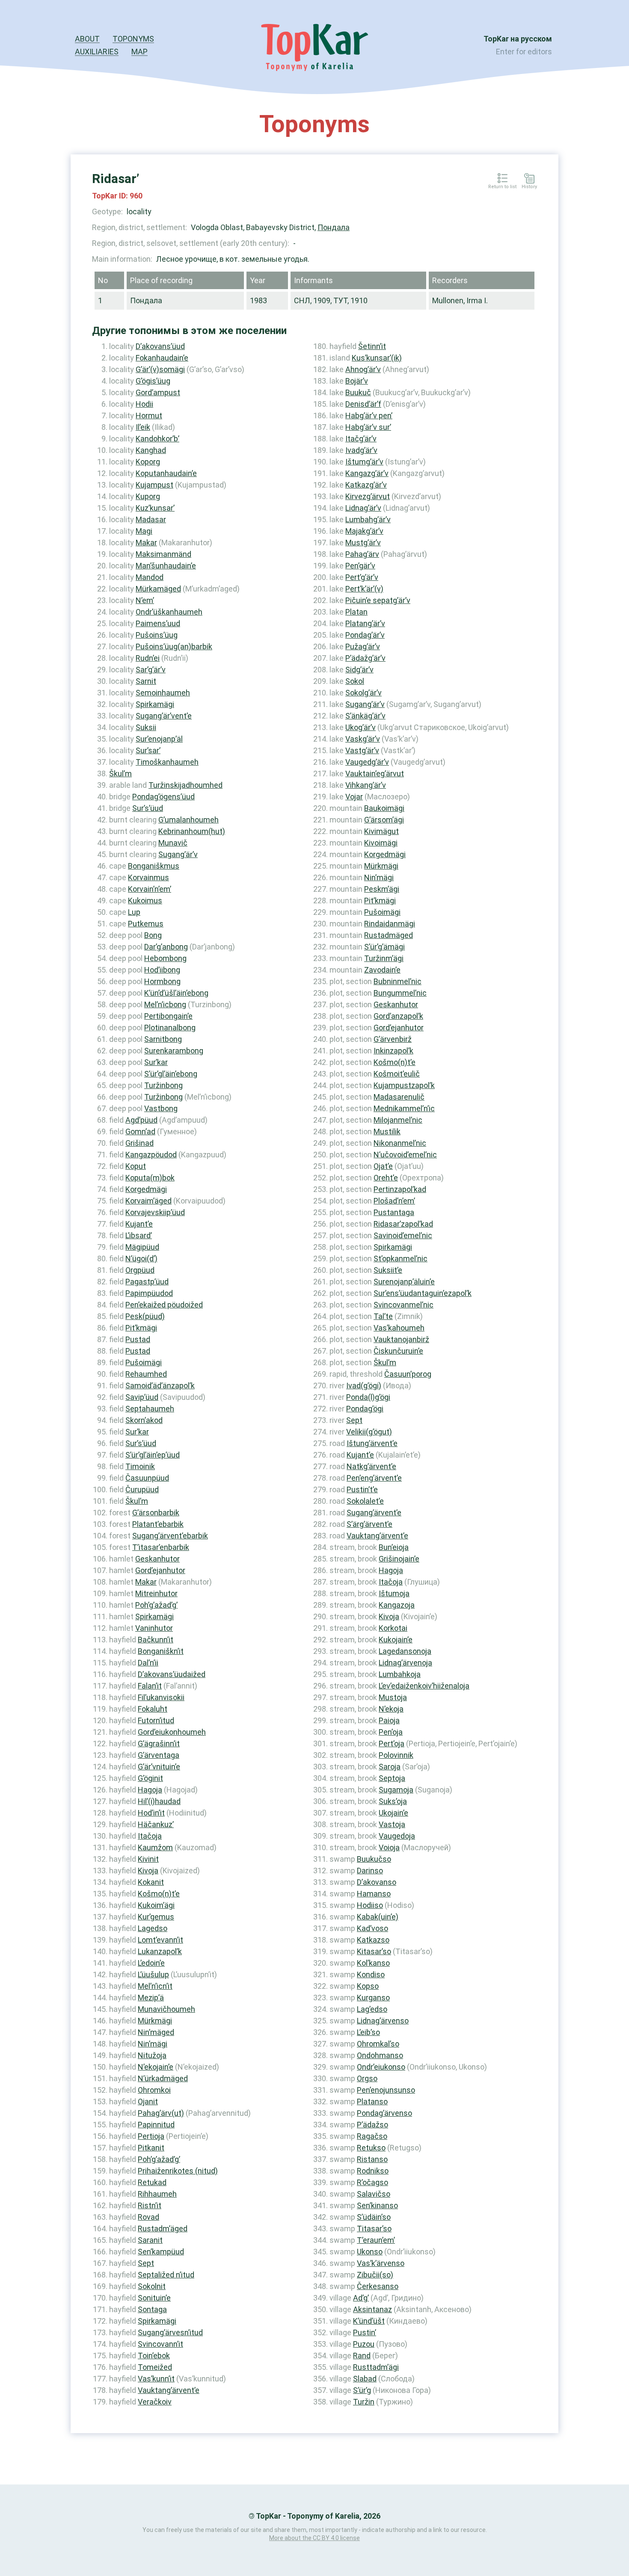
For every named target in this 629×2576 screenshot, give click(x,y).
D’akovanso (377, 1882)
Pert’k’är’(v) (364, 589)
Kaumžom (155, 1847)
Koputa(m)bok (150, 1178)
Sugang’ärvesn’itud (170, 2332)
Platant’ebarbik (158, 1524)
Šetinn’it (372, 346)
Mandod (150, 577)
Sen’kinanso (377, 2205)
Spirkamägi (155, 704)
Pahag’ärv (362, 554)
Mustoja (393, 1697)
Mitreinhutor (156, 1593)
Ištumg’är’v (364, 462)
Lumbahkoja (400, 1674)
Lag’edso (372, 2009)
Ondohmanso (380, 2055)
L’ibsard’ (139, 1235)
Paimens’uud (158, 623)
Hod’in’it (151, 1813)
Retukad (152, 2182)
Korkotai (393, 1628)
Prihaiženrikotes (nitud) (178, 2171)
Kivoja (148, 1871)
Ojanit (148, 2101)
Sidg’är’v (359, 670)
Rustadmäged (389, 935)
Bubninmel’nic (398, 981)
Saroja (390, 1767)
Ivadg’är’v (361, 450)
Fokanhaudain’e (162, 358)
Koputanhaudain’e (166, 473)
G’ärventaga (159, 1755)
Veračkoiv (155, 2402)
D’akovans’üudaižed (172, 1674)
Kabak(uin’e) (378, 1917)
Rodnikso (373, 2171)
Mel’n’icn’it (155, 1986)
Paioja (389, 1720)
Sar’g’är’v (151, 670)
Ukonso (370, 2252)
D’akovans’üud (160, 346)
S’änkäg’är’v (365, 716)
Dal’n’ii (148, 1663)
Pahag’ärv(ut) (161, 2113)
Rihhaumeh (157, 2194)
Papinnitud (156, 2125)
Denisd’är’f (363, 404)
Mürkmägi (155, 2021)
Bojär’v (357, 381)
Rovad (148, 2217)
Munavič (173, 843)
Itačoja (150, 1836)
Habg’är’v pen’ (369, 416)
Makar (146, 543)
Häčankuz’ (156, 1824)
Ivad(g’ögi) (364, 1386)
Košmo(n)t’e (159, 1894)
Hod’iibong (162, 970)
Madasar (151, 519)
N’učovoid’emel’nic (405, 1155)
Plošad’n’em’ (394, 1201)
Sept (146, 2263)
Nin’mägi (153, 2044)
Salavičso (374, 2194)
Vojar (354, 797)
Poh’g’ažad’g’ (156, 1605)
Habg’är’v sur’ (368, 427)
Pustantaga (394, 1212)
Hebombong (165, 958)
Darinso (370, 1871)
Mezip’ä (151, 1998)
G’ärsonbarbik (156, 1513)
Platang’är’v (365, 623)
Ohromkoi (154, 2090)
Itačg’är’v (361, 439)
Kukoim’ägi (156, 1905)
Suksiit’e (388, 1270)
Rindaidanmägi (390, 924)
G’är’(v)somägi (160, 369)
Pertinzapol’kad (400, 1189)
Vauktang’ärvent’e (169, 2390)
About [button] (87, 39)
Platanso (372, 2101)
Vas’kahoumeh (399, 1328)
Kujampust (154, 485)
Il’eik (143, 427)
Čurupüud (142, 1489)
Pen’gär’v (360, 566)
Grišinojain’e (399, 1559)
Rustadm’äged (163, 2228)
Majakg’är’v (364, 531)
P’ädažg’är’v (365, 658)
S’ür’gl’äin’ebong (171, 1074)
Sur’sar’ (148, 750)
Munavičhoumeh (166, 2009)
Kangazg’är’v (367, 473)
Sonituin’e (154, 2298)
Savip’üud (142, 1397)
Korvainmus (148, 877)
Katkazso (373, 1940)
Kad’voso (372, 1928)
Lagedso (153, 1928)
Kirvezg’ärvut (368, 496)
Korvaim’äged (148, 1201)
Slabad (365, 2379)
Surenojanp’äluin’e (404, 1282)
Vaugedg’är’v (367, 762)
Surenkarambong (174, 1051)
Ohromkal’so (378, 2044)
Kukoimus (145, 901)
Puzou (364, 2344)
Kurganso (373, 1998)
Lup (134, 912)
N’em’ (145, 600)
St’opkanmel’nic (401, 1258)
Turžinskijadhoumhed (185, 785)
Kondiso (371, 1974)
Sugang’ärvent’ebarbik (170, 1536)
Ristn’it (150, 2205)
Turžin (364, 2402)
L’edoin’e (151, 1963)
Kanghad (151, 450)
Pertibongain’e (168, 1016)
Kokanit (151, 1882)
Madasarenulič (399, 1097)
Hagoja (150, 1790)
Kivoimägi (381, 843)
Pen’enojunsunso (386, 2090)
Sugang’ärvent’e (374, 1513)
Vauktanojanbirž (401, 1339)
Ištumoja (394, 1593)
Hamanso (374, 1894)
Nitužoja (152, 2055)
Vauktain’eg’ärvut (375, 773)
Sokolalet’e (365, 1501)
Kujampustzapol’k (404, 1085)
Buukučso (374, 1859)
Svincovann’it (160, 2344)
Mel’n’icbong (165, 1004)
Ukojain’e (393, 1813)
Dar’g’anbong (166, 947)
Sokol (355, 681)
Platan (356, 612)
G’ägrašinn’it (159, 1743)
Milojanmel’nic (398, 1120)
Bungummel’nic (400, 993)
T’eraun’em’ (376, 2240)
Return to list (502, 187)
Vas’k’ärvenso (381, 2263)
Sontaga (152, 2309)
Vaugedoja (397, 1836)
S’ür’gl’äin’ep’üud (153, 1455)
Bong (153, 935)
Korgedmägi (146, 1189)
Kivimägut (381, 831)
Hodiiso (370, 1905)
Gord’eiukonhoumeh (172, 1732)
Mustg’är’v (363, 543)
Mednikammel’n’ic (404, 1108)
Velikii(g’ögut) (369, 1432)
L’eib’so (368, 2032)
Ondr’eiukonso (381, 2067)
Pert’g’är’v (362, 577)
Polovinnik (396, 1755)
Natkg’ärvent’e (371, 1466)
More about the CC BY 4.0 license (314, 2538)
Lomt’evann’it (160, 1940)
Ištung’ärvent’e (372, 1443)
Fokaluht (153, 1709)
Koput (136, 1166)
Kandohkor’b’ (157, 439)
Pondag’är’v (365, 635)
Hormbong (162, 981)
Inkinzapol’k (393, 1051)
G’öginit (150, 1778)
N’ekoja (391, 1709)
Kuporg (148, 496)
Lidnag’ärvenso (383, 2021)
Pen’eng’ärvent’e (374, 1478)
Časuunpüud (147, 1478)
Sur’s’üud (148, 808)
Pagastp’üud (147, 1282)
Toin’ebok (154, 2356)
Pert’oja (392, 1743)
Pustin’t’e (362, 1489)
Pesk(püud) (145, 1316)
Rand (362, 2356)
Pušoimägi (144, 1362)
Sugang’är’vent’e (164, 716)
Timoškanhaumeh (167, 762)
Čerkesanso (378, 2286)
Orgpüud (140, 1270)
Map (139, 52)
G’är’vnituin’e (159, 1767)
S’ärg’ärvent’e (369, 1524)
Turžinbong (163, 1085)
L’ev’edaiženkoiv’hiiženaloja (424, 1686)
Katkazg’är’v (366, 485)
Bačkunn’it (156, 1640)
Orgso (367, 2078)
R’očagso (372, 2182)
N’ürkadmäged (163, 2078)
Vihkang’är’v (366, 785)
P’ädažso (372, 2125)
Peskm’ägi (382, 889)
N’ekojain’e (156, 2067)
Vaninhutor (154, 1628)
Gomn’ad (140, 1131)
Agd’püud (141, 1120)
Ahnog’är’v (363, 369)
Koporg (148, 462)
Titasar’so (374, 2228)
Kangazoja (397, 1605)
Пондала (334, 227)
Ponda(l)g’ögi (368, 1397)
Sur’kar (156, 1062)
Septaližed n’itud (166, 2275)
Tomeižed (155, 2367)
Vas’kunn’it (156, 2379)
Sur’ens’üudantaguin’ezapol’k (423, 1293)
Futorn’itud (156, 1720)
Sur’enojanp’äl (159, 739)
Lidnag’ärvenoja (405, 1663)
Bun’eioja (394, 1547)
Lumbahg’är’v (368, 519)
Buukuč (358, 392)
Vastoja (392, 1824)
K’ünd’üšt (369, 2321)
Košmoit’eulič (397, 1074)
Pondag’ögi (365, 1409)
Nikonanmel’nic (400, 1143)
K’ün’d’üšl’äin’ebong (176, 993)
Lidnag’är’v (363, 508)
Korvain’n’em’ (150, 889)
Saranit (150, 2240)
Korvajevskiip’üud (155, 1212)
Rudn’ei (148, 658)
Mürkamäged (158, 589)
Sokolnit (152, 2286)
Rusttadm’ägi (376, 2367)
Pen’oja (391, 1732)
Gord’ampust (158, 392)
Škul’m (120, 773)
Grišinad (139, 1143)
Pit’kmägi (141, 1328)
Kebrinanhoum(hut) (192, 831)
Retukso (371, 2148)
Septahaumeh (150, 1409)
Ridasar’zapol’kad (403, 1224)
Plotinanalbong (170, 1028)
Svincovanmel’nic (404, 1305)
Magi (144, 531)
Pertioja (151, 2136)
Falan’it (150, 1686)
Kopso (368, 1986)
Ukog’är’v (360, 727)
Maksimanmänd (163, 554)
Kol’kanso (373, 1963)
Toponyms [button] (133, 39)
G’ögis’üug (153, 381)
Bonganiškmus (154, 866)
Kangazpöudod (151, 1155)
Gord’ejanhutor (160, 1570)
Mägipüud (142, 1247)
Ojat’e (383, 1166)
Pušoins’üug (157, 635)
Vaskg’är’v (363, 739)
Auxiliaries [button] (97, 52)
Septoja (392, 1778)
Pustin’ (365, 2332)
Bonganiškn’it (161, 1651)
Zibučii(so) (375, 2275)
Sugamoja (396, 1790)
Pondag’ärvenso (384, 2113)
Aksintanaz (372, 2309)
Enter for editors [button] (524, 52)
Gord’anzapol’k (398, 1016)
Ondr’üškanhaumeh (169, 612)
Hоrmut (149, 416)
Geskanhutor (157, 1559)
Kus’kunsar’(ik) (377, 358)
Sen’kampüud (161, 2252)
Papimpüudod (149, 1293)
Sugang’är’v (178, 854)
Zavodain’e (382, 970)
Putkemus (146, 924)
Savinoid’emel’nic (403, 1235)
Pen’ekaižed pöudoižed (164, 1305)
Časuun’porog (408, 1374)
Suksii (146, 727)
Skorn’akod (144, 1420)
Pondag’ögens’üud (163, 797)
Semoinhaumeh (163, 693)
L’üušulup (153, 1974)
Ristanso (372, 2159)
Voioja (389, 1847)
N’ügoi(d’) (141, 1258)
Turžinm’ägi (384, 958)
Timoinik (140, 1466)
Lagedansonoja (405, 1651)
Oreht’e (386, 1178)
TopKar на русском (518, 39)
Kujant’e (139, 1224)
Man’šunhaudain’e (166, 566)
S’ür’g (362, 2390)
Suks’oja (393, 1801)
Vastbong (161, 1108)
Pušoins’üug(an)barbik (174, 646)
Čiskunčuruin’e (398, 1351)
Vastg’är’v (362, 750)
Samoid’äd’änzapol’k (160, 1386)
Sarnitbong (163, 1039)
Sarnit (146, 681)
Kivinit (148, 1859)
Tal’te (383, 1316)
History (529, 187)
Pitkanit (151, 2148)
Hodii (144, 404)
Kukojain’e (396, 1640)
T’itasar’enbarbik (161, 1547)
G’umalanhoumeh (188, 820)
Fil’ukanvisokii (161, 1697)
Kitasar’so (374, 1951)
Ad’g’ (361, 2298)
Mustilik (387, 1131)
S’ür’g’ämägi (384, 947)
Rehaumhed (146, 1374)
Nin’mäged (156, 2032)
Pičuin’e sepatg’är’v (378, 600)
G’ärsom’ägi (384, 820)
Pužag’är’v (363, 646)
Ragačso (372, 2136)
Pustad (138, 1339)
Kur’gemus (156, 1917)
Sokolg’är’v (363, 693)
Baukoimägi (384, 808)
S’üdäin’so (374, 2217)
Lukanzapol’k (160, 1951)
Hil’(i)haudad (159, 1801)
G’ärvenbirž (393, 1039)
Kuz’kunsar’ (155, 508)
